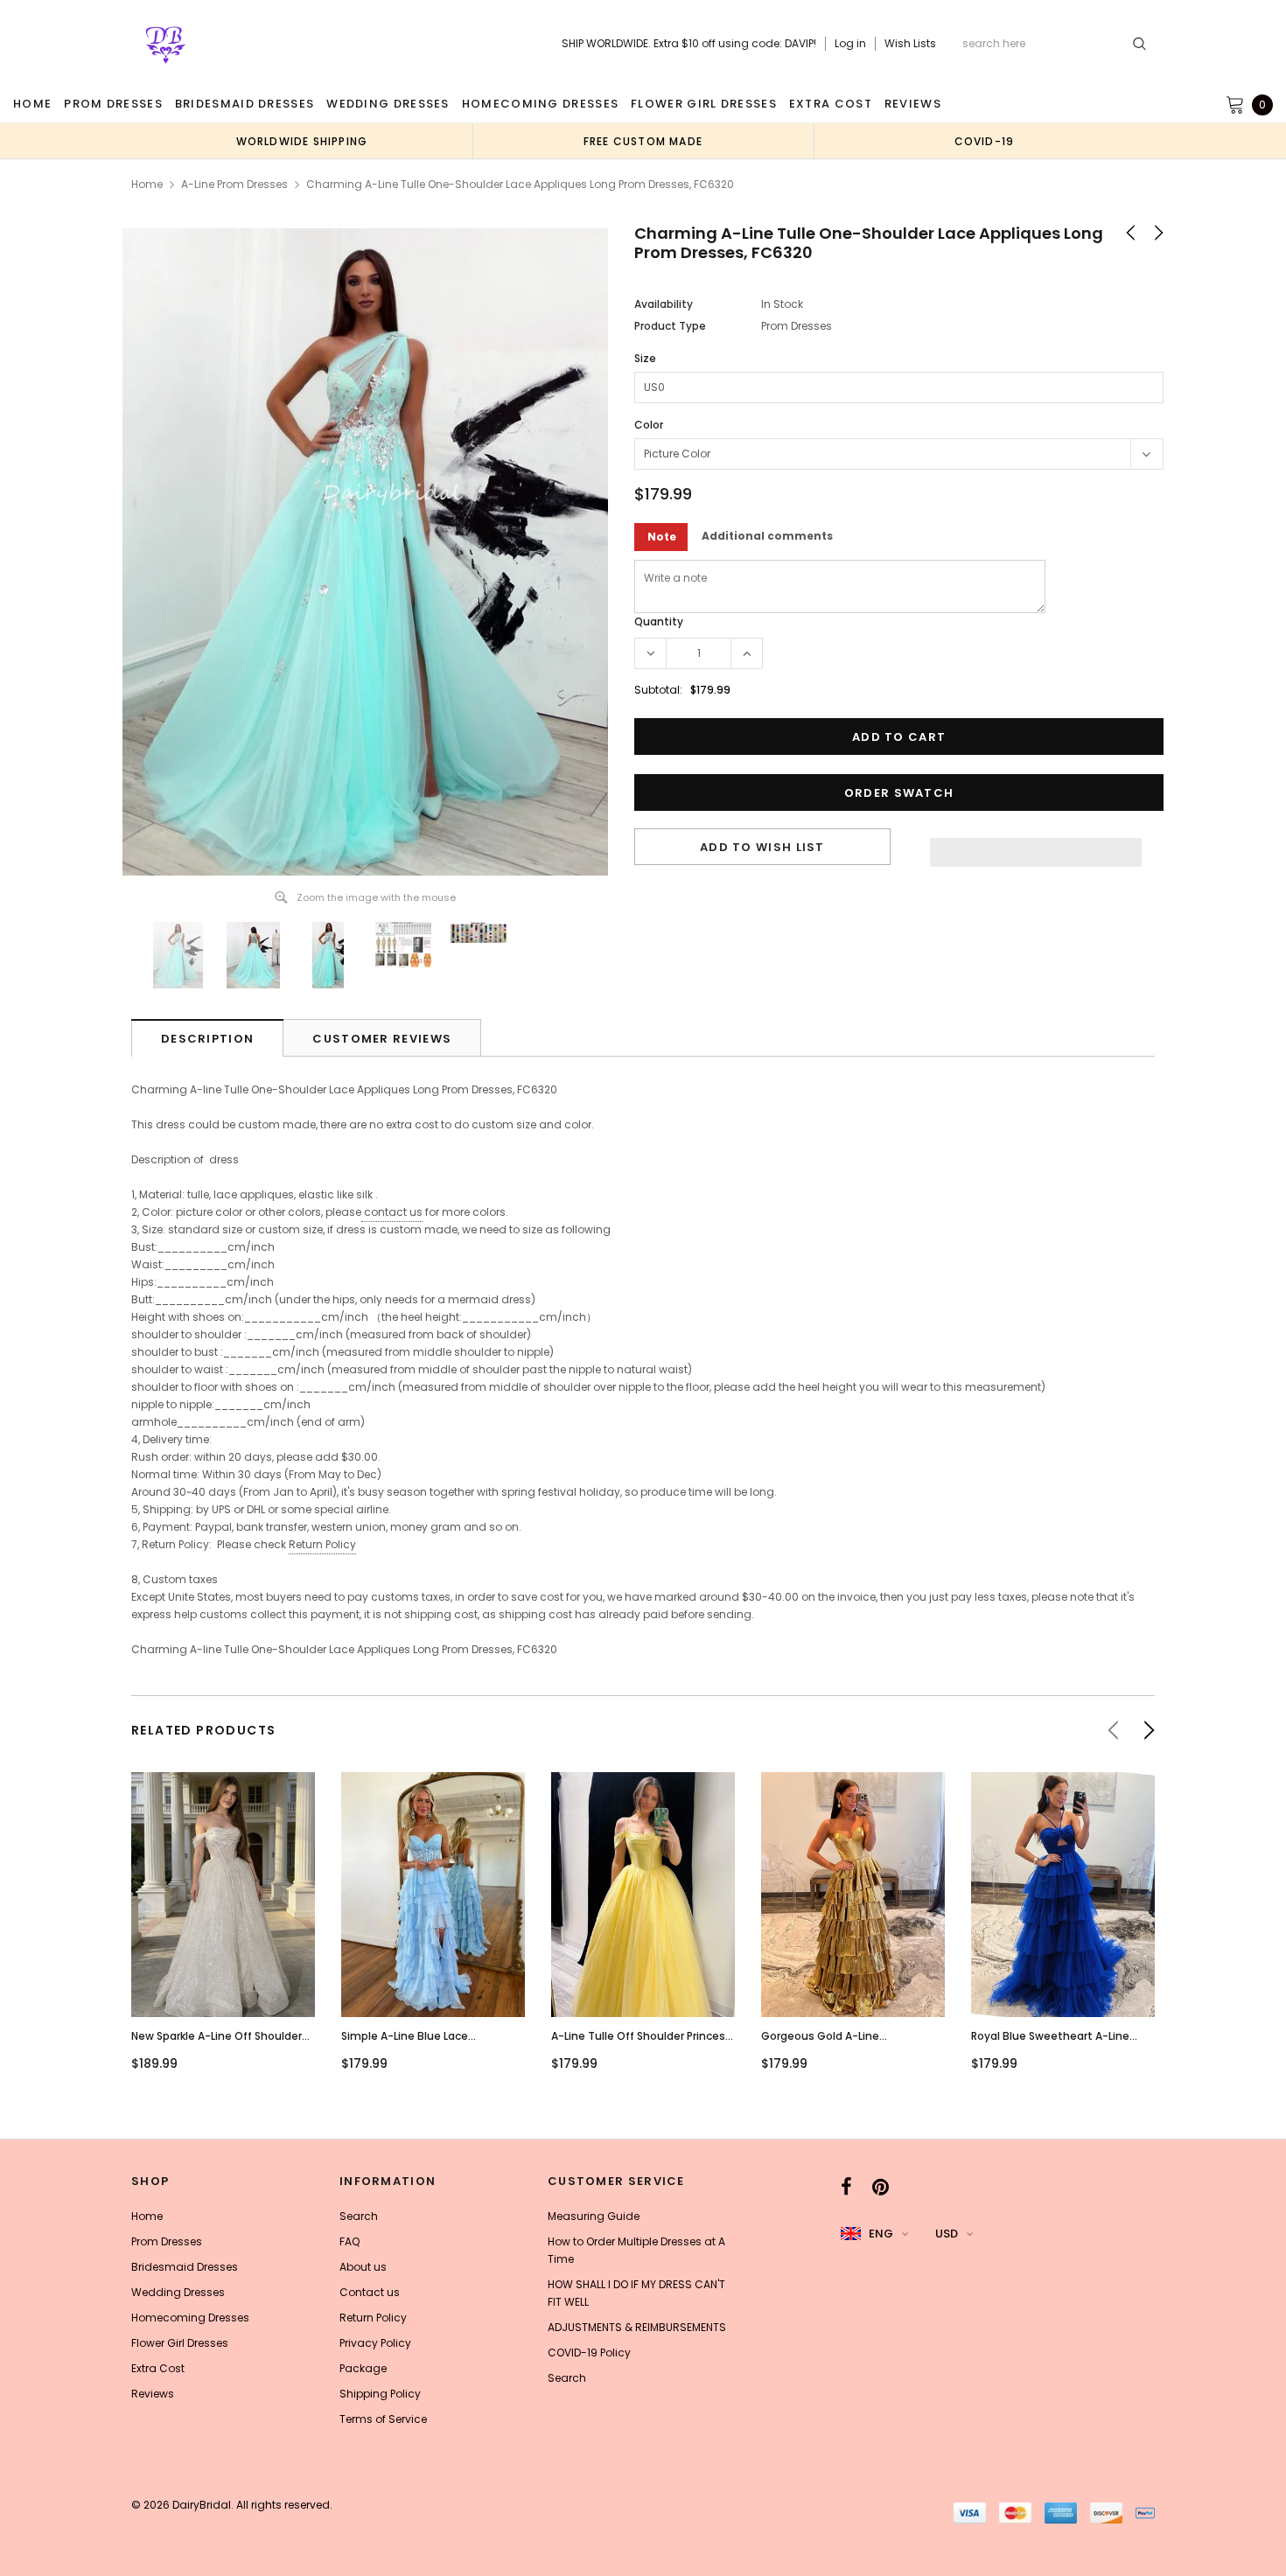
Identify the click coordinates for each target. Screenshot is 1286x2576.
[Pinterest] (881, 2187)
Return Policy (322, 1544)
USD (947, 2234)
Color (649, 425)
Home (147, 184)
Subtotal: (658, 690)
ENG (881, 2234)
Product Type (670, 326)
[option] (302, 141)
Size (645, 358)
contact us (393, 1212)
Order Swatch (899, 793)
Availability (664, 304)
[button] (1036, 848)
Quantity (659, 621)
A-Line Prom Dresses (234, 184)
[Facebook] (846, 2187)
